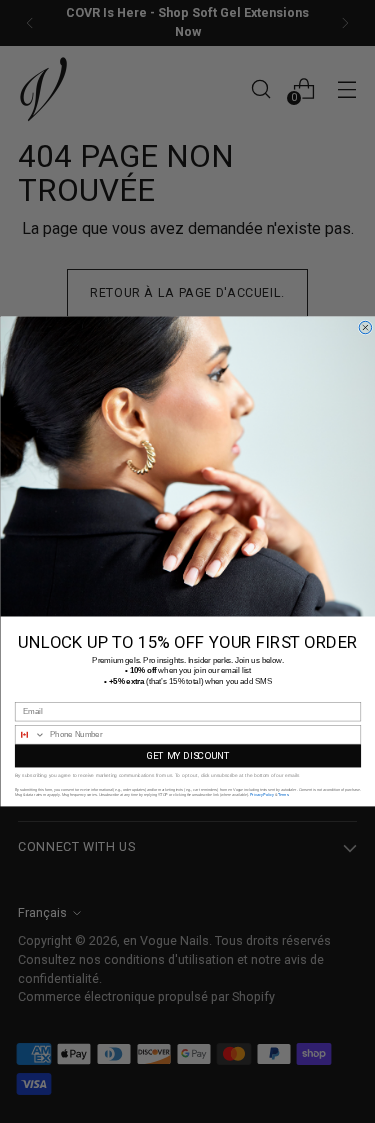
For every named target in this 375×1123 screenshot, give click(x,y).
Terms (282, 794)
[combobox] (30, 735)
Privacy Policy (262, 794)
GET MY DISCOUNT (187, 756)
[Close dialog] (365, 327)
